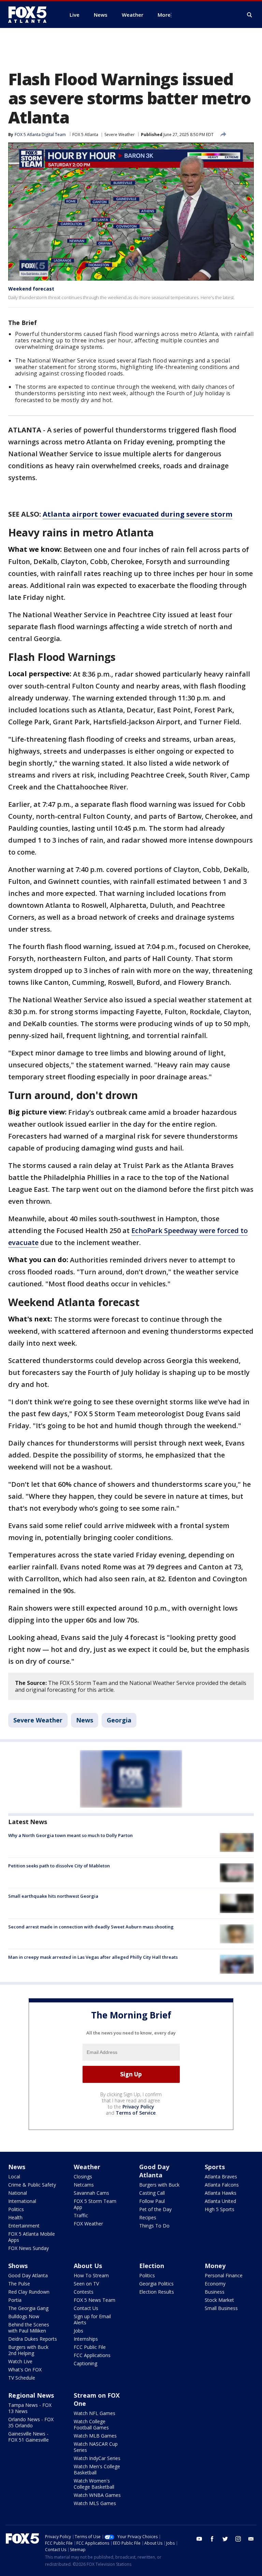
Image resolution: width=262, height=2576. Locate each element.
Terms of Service (136, 2113)
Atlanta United (220, 2201)
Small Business (221, 2308)
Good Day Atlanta (154, 2171)
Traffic (81, 2215)
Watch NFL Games (94, 2413)
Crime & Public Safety (32, 2185)
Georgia (119, 1720)
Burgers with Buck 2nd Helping (28, 2350)
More (164, 15)
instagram (238, 2539)
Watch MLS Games (95, 2503)
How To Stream (91, 2275)
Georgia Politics (156, 2284)
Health (15, 2217)
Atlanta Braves (221, 2177)
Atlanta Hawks (221, 2193)
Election (152, 2266)
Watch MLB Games (95, 2436)
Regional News (31, 2395)
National (18, 2193)
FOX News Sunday (28, 2248)
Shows (18, 2266)
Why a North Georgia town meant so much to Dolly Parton (70, 1835)
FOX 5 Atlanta (85, 135)
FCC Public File (90, 2347)
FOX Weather (88, 2224)
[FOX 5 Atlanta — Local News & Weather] (31, 15)
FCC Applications (92, 2355)
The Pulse (19, 2284)
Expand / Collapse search (250, 15)
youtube (199, 2539)
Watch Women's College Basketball (94, 2484)
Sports (215, 2167)
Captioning (85, 2363)
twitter (225, 2539)
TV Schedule (22, 2378)
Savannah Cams (91, 2193)
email (251, 2539)
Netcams (84, 2185)
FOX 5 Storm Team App (95, 2204)
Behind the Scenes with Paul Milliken (29, 2328)
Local (14, 2177)
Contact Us (86, 2308)
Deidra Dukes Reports (33, 2339)
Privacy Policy (138, 2107)
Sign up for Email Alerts (92, 2319)
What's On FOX (25, 2370)
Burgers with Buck (159, 2185)
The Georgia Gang (28, 2308)
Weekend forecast (31, 289)
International (22, 2201)
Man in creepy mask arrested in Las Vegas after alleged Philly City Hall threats (93, 1957)
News (85, 1720)
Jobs (78, 2331)
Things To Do (154, 2226)
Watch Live (20, 2361)
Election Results (157, 2292)
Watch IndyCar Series (97, 2458)
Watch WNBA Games (97, 2495)
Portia (15, 2300)
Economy (215, 2284)
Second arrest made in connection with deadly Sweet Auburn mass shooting (91, 1927)
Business (215, 2292)
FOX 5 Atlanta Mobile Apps (32, 2237)
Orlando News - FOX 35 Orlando (31, 2422)
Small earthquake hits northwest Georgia (53, 1896)
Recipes (148, 2217)
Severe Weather (120, 135)
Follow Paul (152, 2201)
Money (215, 2266)
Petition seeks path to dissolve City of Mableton (59, 1866)
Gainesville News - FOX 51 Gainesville (28, 2437)
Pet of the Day (155, 2209)
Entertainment (24, 2226)
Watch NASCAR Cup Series (96, 2447)
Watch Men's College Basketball (97, 2469)
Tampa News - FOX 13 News (30, 2408)
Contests (84, 2292)
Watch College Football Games (91, 2424)
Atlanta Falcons (222, 2185)
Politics (16, 2209)
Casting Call (152, 2193)
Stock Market (219, 2300)
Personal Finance (224, 2275)
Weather (87, 2167)
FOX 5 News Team (94, 2300)
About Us (88, 2266)
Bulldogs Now (24, 2316)
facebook (212, 2539)
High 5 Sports (220, 2209)
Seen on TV (86, 2284)
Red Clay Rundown (29, 2292)
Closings (83, 2177)
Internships (86, 2339)
